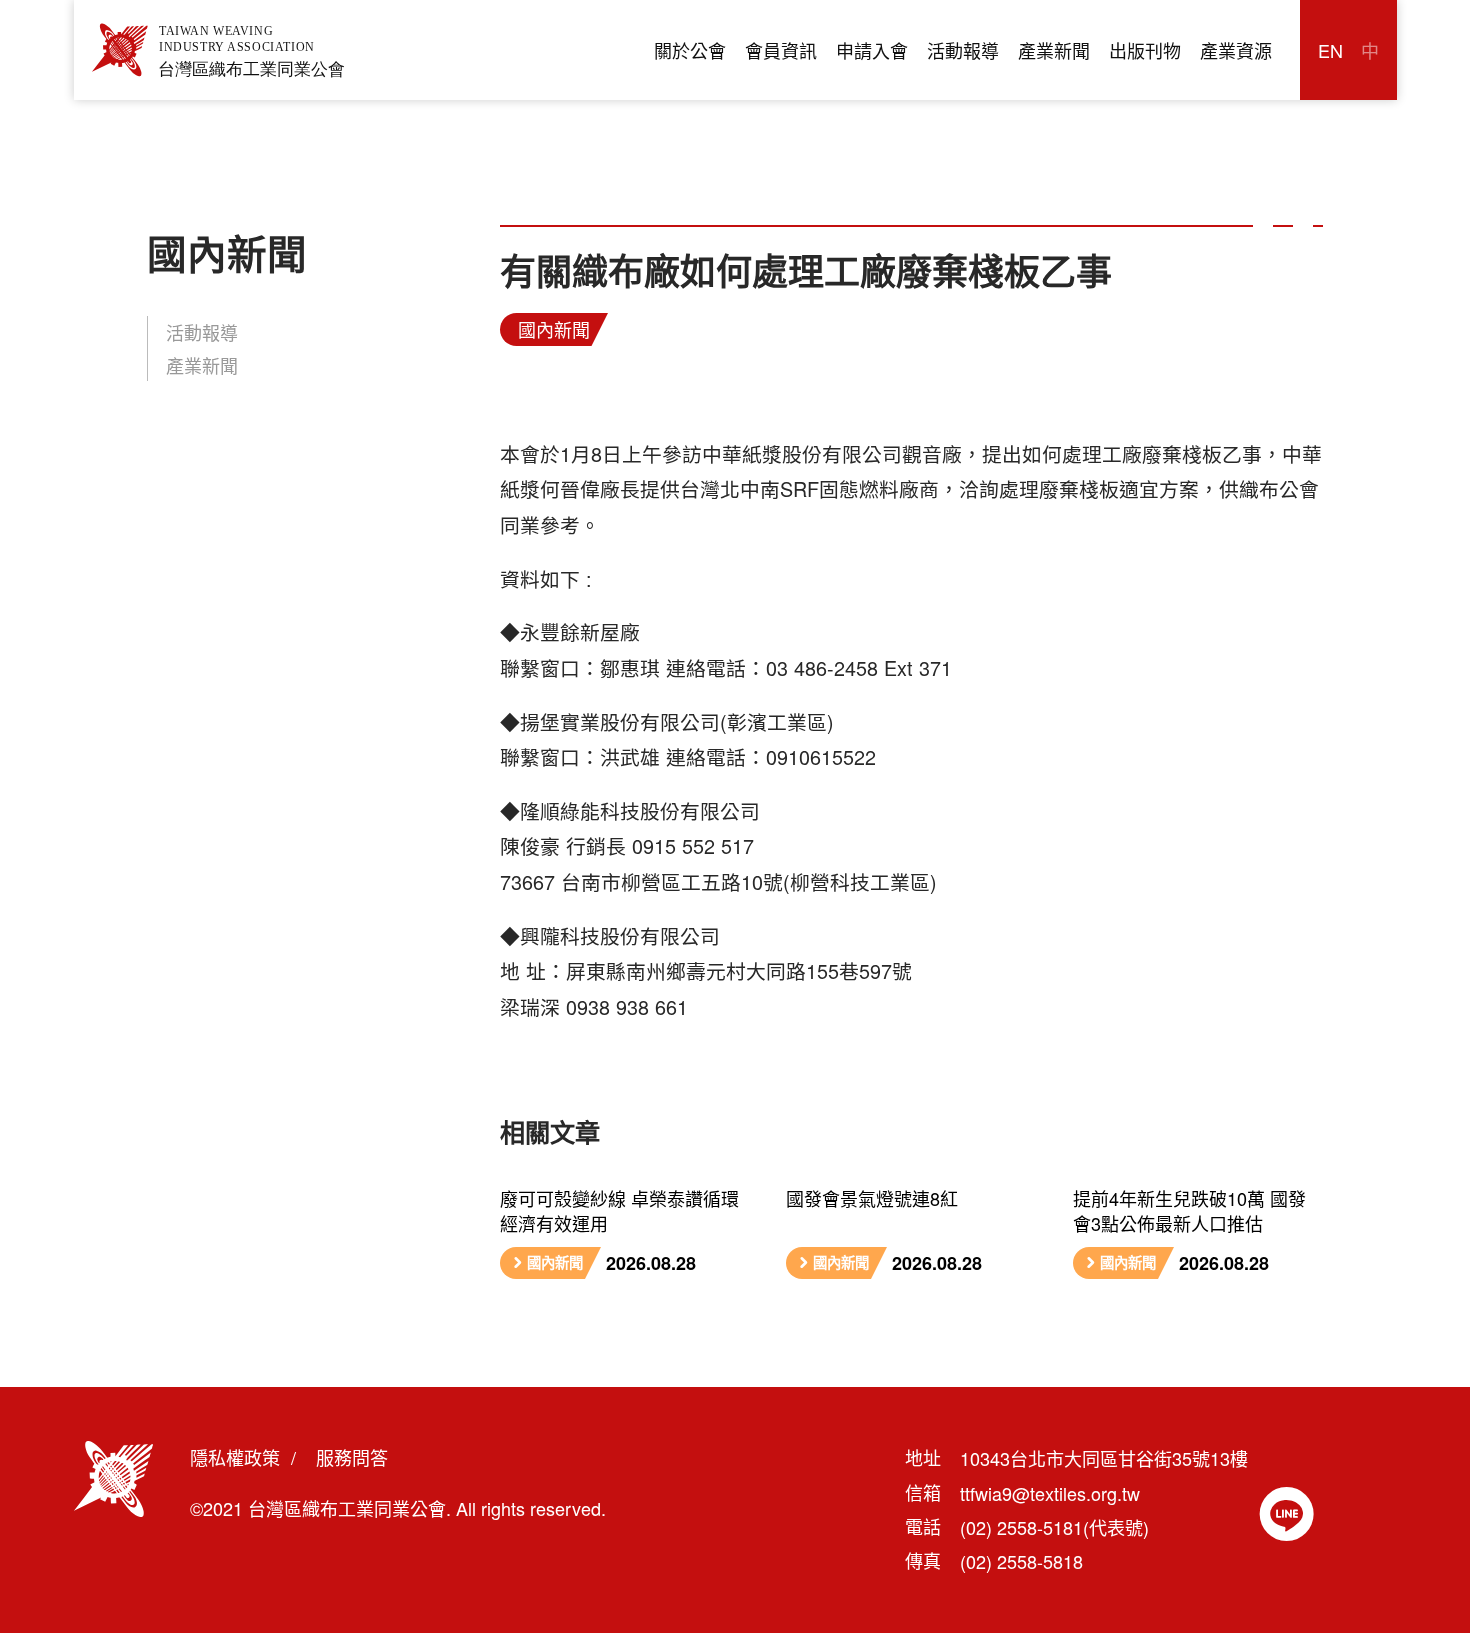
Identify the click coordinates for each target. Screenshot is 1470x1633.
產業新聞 (1054, 50)
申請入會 (872, 50)
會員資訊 (781, 50)
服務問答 (352, 1457)
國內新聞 (554, 329)
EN (1330, 50)
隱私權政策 (235, 1457)
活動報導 (963, 50)
